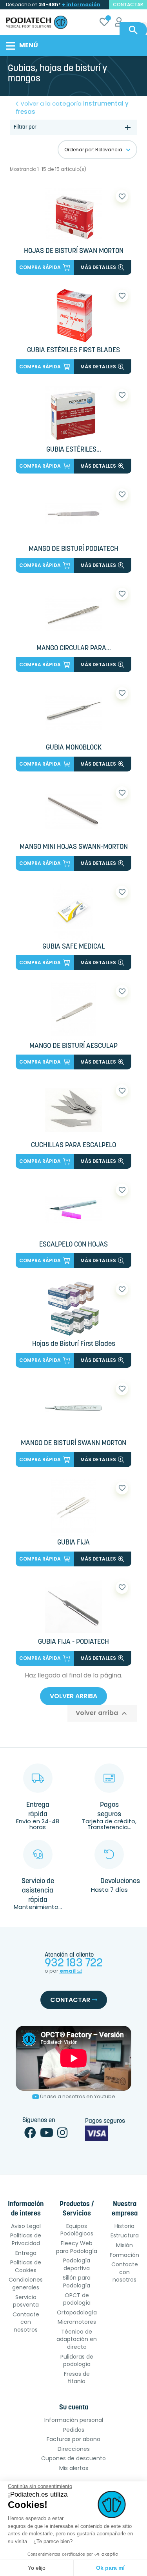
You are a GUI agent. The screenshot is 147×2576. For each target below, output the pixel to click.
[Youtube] (47, 2135)
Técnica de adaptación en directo (77, 2339)
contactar (128, 4)
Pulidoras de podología (77, 2361)
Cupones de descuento (73, 2458)
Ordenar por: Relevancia (93, 150)
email (68, 1971)
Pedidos (74, 2430)
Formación (124, 2255)
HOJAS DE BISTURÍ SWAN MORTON (74, 251)
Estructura (125, 2235)
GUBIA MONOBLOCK (74, 748)
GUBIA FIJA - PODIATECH (73, 1642)
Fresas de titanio (77, 2378)
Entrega (26, 2253)
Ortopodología (77, 2312)
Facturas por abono (73, 2439)
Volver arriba (73, 1696)
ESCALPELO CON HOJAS (73, 1245)
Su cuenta (74, 2408)
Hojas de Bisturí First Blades (74, 1344)
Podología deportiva (77, 2264)
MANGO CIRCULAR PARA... (74, 649)
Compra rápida (40, 267)
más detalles (98, 267)
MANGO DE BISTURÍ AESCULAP (73, 1046)
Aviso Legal (26, 2226)
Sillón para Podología (77, 2282)
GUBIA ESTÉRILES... (74, 450)
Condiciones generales (26, 2284)
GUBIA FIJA (73, 1543)
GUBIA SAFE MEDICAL (73, 947)
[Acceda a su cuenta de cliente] (119, 23)
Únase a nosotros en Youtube (78, 2096)
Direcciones (74, 2449)
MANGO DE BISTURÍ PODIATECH (73, 549)
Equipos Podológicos (77, 2230)
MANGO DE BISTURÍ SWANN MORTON (73, 1444)
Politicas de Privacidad (26, 2239)
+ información (81, 4)
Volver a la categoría (72, 108)
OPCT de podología (77, 2299)
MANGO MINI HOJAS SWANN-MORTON (74, 847)
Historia (124, 2226)
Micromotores (77, 2322)
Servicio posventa (26, 2301)
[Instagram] (62, 2135)
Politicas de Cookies (26, 2266)
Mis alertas (74, 2468)
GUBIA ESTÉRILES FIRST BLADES (73, 351)
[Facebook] (30, 2135)
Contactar (71, 2000)
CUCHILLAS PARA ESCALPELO (73, 1146)
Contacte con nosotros (26, 2322)
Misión (124, 2245)
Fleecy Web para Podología (77, 2247)
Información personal (74, 2420)
